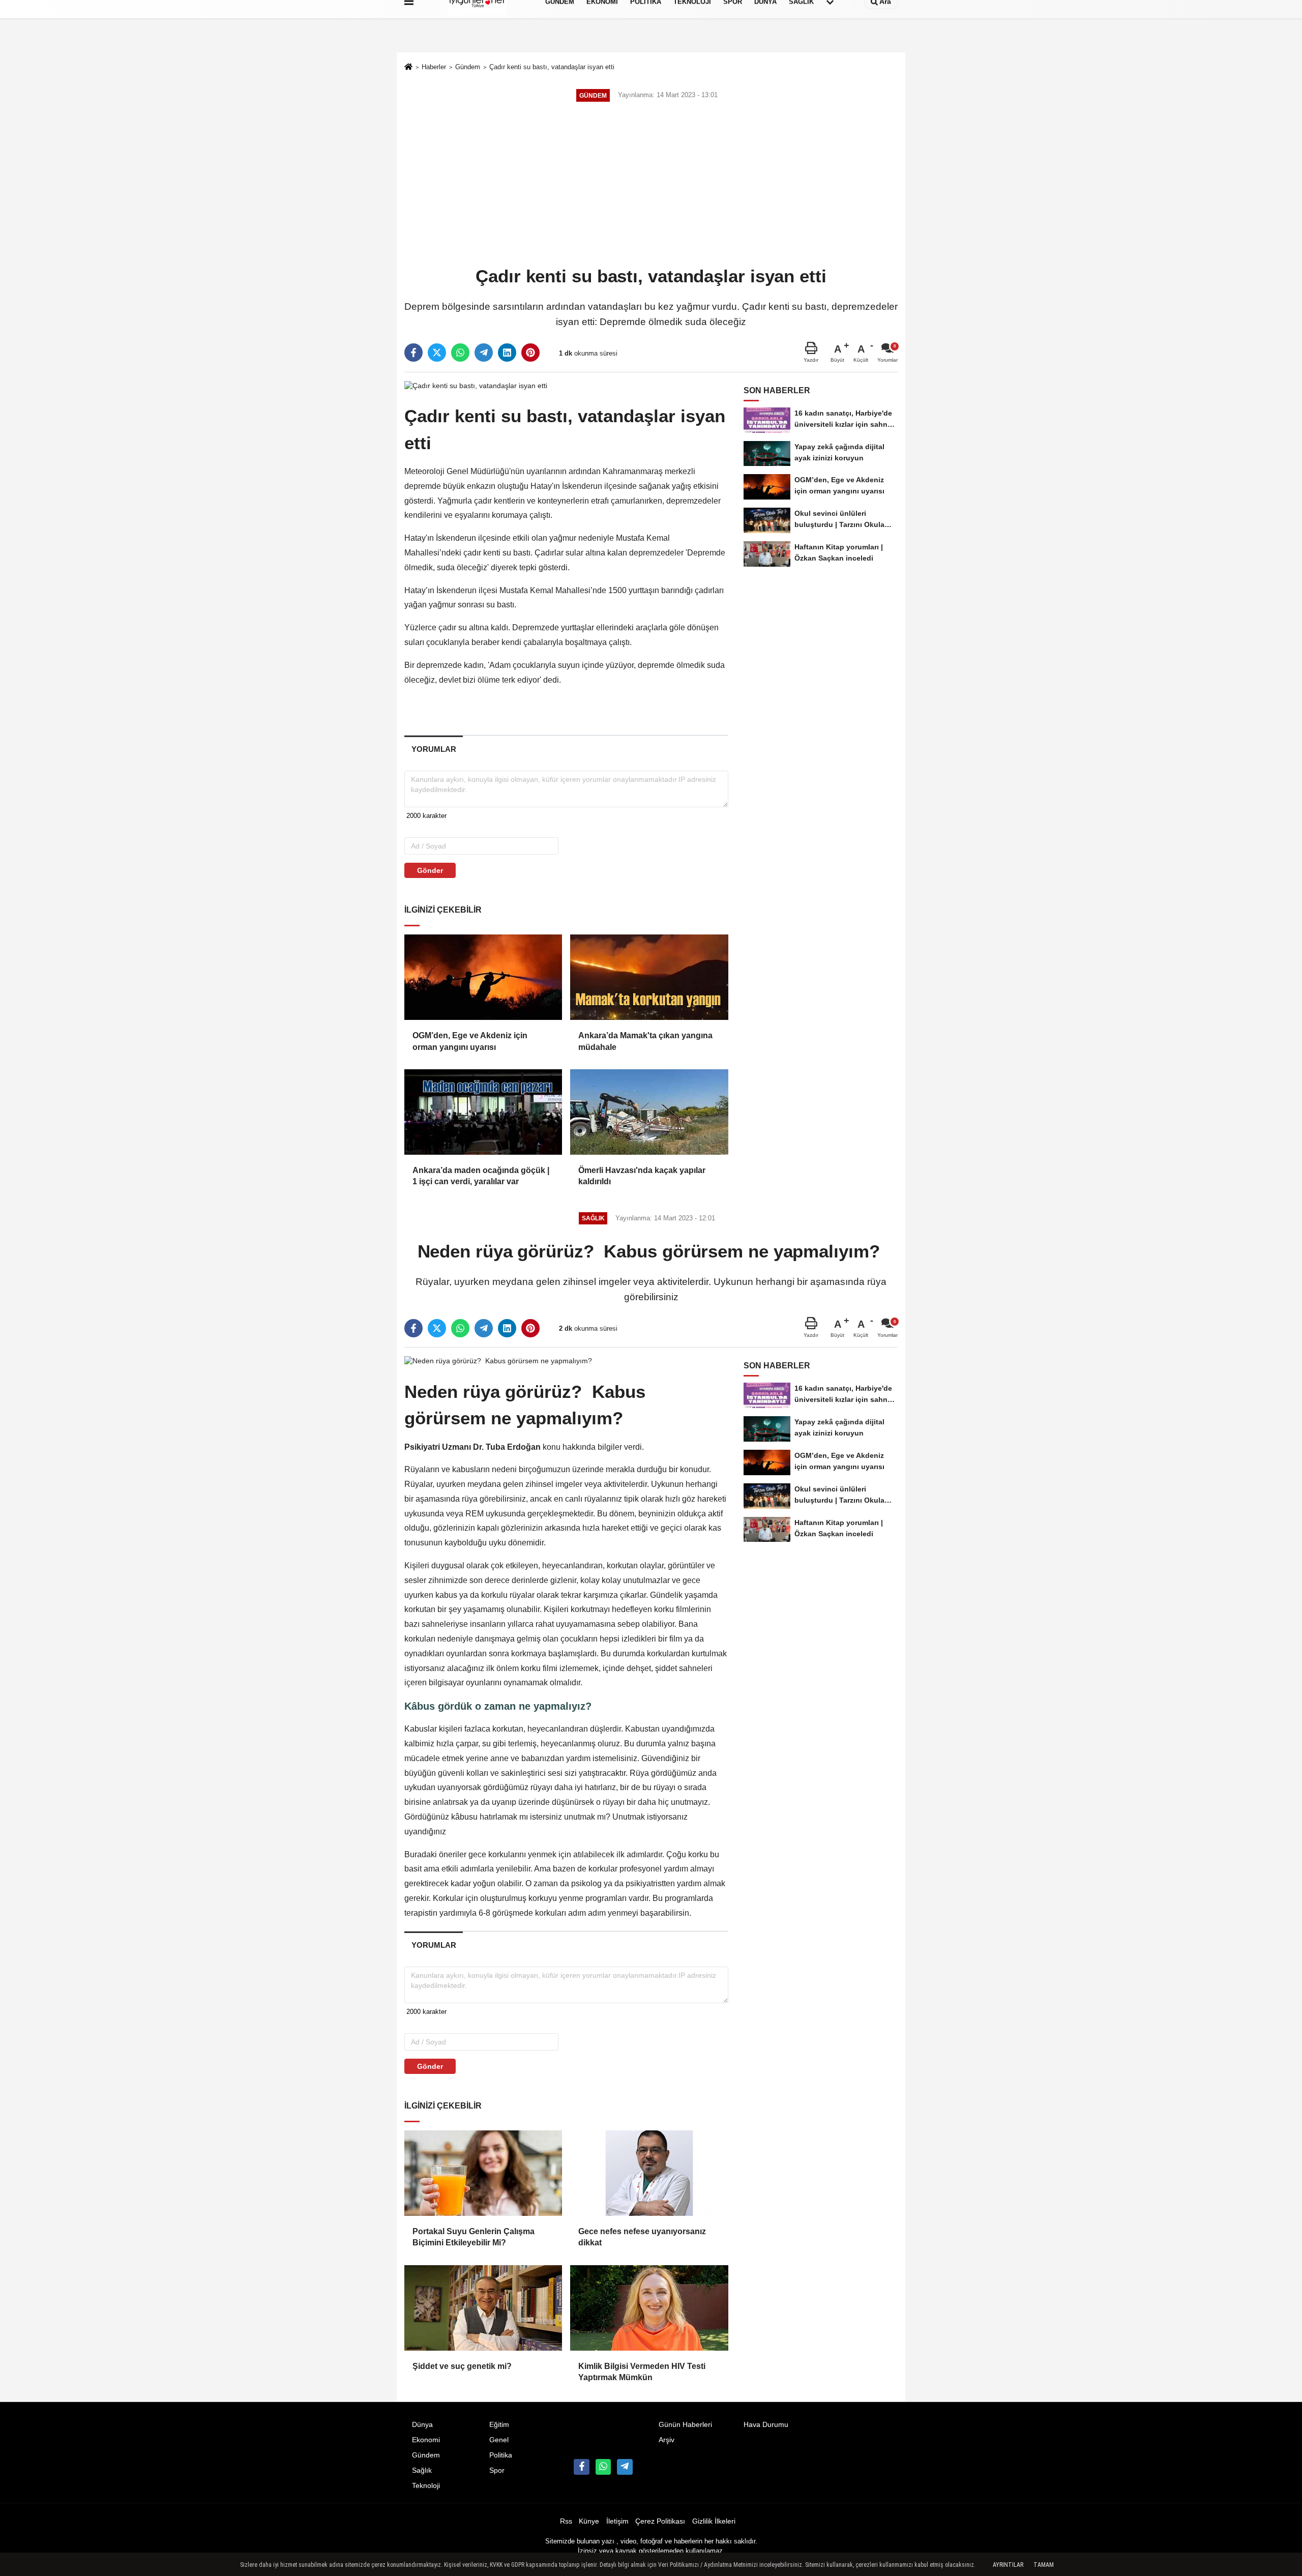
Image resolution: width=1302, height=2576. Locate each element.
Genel (499, 2440)
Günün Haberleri (685, 2425)
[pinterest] (530, 353)
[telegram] (484, 353)
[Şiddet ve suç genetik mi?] (483, 2308)
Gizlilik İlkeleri (714, 2521)
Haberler (434, 67)
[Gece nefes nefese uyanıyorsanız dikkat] (649, 2173)
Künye (589, 2521)
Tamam (1044, 2565)
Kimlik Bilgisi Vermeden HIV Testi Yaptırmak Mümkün (642, 2372)
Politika (501, 2455)
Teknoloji (426, 2486)
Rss (566, 2521)
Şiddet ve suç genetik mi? (462, 2366)
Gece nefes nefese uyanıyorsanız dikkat (642, 2237)
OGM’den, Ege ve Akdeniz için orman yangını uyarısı (470, 1041)
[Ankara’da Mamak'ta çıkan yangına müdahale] (649, 977)
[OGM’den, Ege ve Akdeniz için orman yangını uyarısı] (483, 977)
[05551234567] (603, 2467)
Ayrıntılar (1008, 2565)
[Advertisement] (651, 185)
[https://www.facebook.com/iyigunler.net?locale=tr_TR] (581, 2467)
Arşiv (667, 2440)
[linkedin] (507, 353)
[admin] (625, 2467)
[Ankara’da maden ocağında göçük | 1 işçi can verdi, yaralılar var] (483, 1112)
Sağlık (422, 2470)
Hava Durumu (766, 2425)
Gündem (468, 67)
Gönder (430, 870)
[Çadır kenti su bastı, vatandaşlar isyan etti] (476, 385)
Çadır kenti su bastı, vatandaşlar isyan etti (552, 67)
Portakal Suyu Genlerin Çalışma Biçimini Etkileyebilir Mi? (474, 2237)
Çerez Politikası (660, 2521)
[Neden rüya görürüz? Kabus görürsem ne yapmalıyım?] (499, 1360)
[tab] (434, 749)
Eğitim (499, 2425)
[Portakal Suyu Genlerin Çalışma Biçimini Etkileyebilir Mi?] (483, 2173)
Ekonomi (426, 2440)
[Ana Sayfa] (408, 68)
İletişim (617, 2521)
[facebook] (413, 353)
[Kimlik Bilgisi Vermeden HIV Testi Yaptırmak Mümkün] (649, 2308)
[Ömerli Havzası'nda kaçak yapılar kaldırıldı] (649, 1112)
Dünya (422, 2425)
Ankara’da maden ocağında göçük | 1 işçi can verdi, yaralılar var (481, 1176)
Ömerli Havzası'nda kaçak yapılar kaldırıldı (642, 1176)
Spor (497, 2470)
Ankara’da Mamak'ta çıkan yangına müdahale (645, 1041)
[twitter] (437, 353)
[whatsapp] (460, 353)
